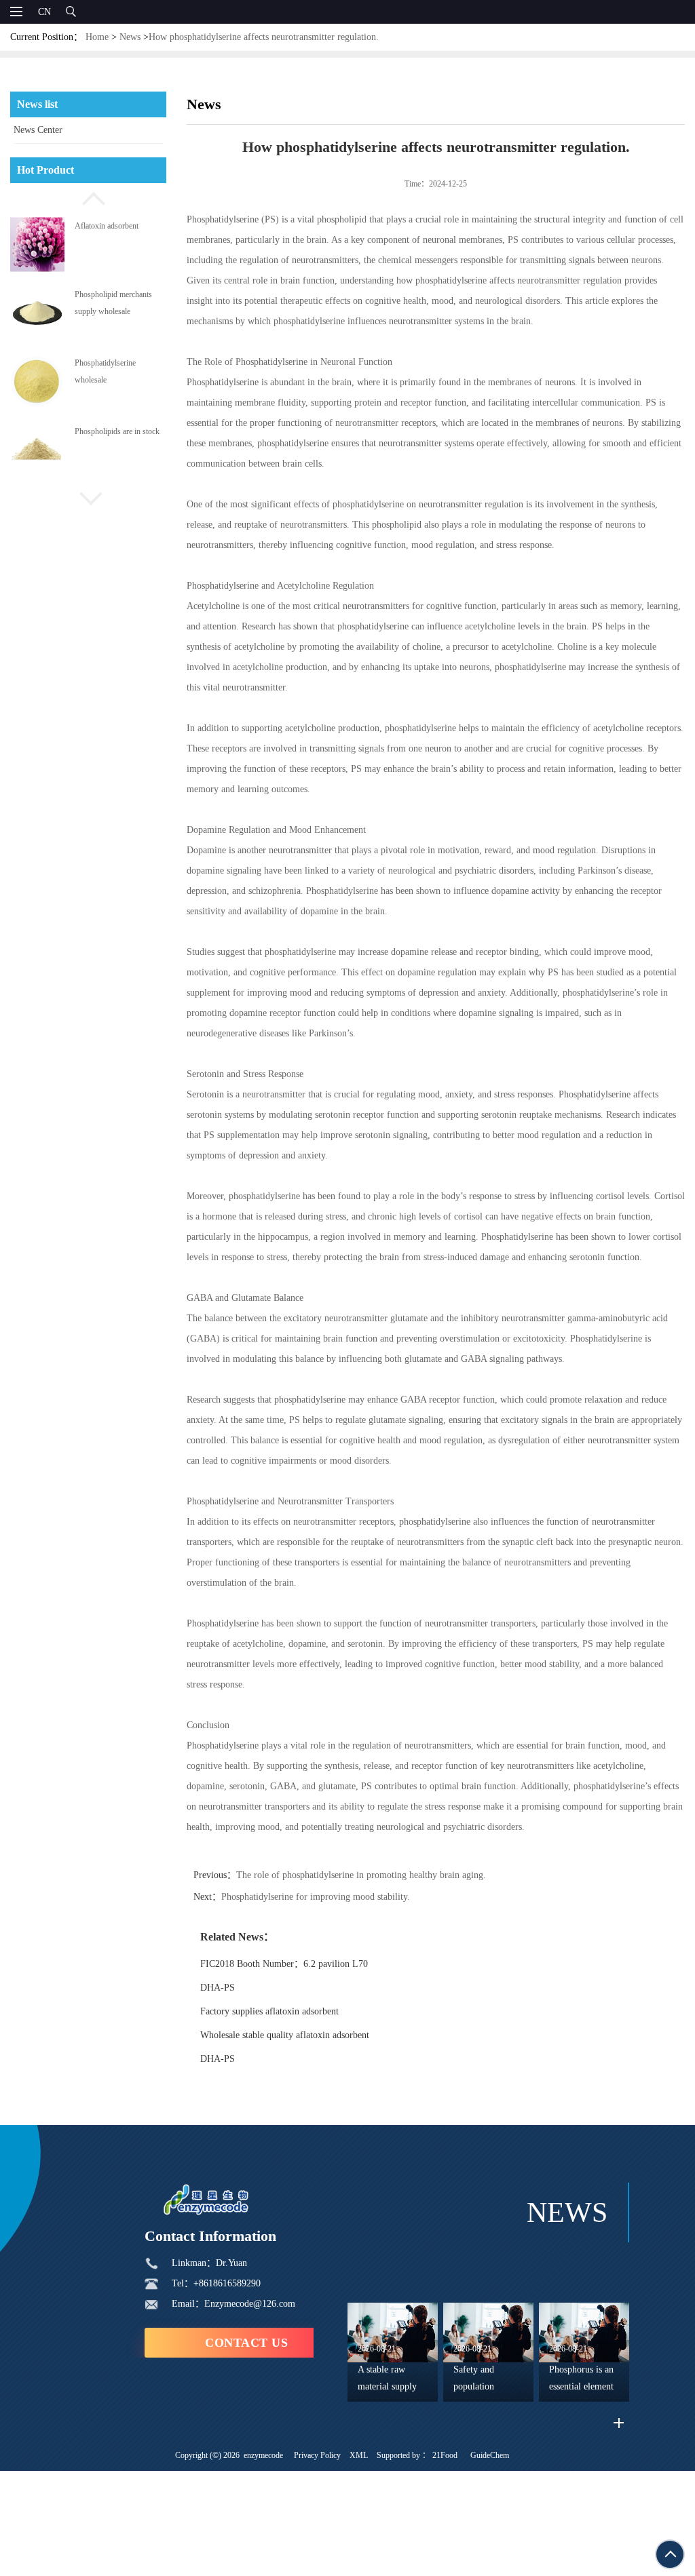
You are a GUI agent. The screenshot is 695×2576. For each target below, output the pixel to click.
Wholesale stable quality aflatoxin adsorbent (285, 2035)
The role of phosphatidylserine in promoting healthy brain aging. (361, 1875)
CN (44, 12)
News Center (38, 130)
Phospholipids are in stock (117, 431)
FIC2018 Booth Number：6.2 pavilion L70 (284, 1964)
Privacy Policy (317, 2455)
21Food (445, 2455)
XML (359, 2455)
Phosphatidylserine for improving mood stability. (316, 1897)
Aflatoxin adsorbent (107, 225)
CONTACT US (246, 2343)
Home (97, 37)
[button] (88, 197)
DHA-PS (218, 1988)
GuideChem (490, 2455)
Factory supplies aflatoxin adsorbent (269, 2011)
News (130, 37)
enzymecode (263, 2455)
